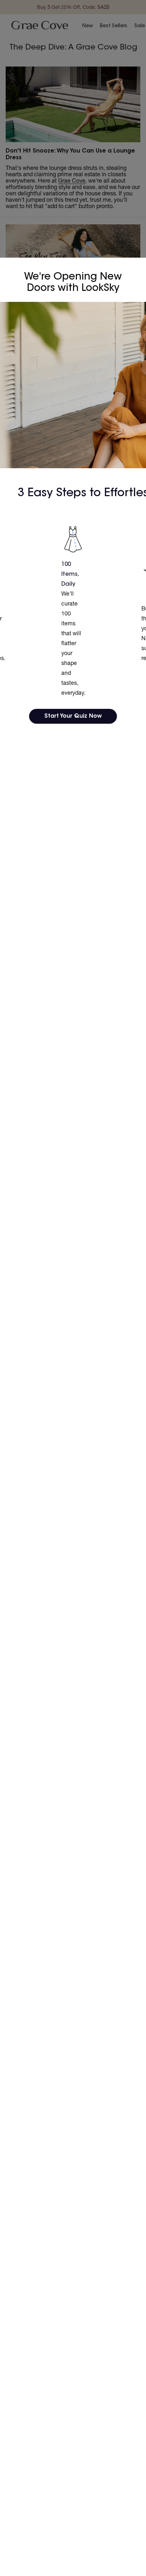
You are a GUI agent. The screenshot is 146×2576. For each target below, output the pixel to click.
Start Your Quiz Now (73, 716)
